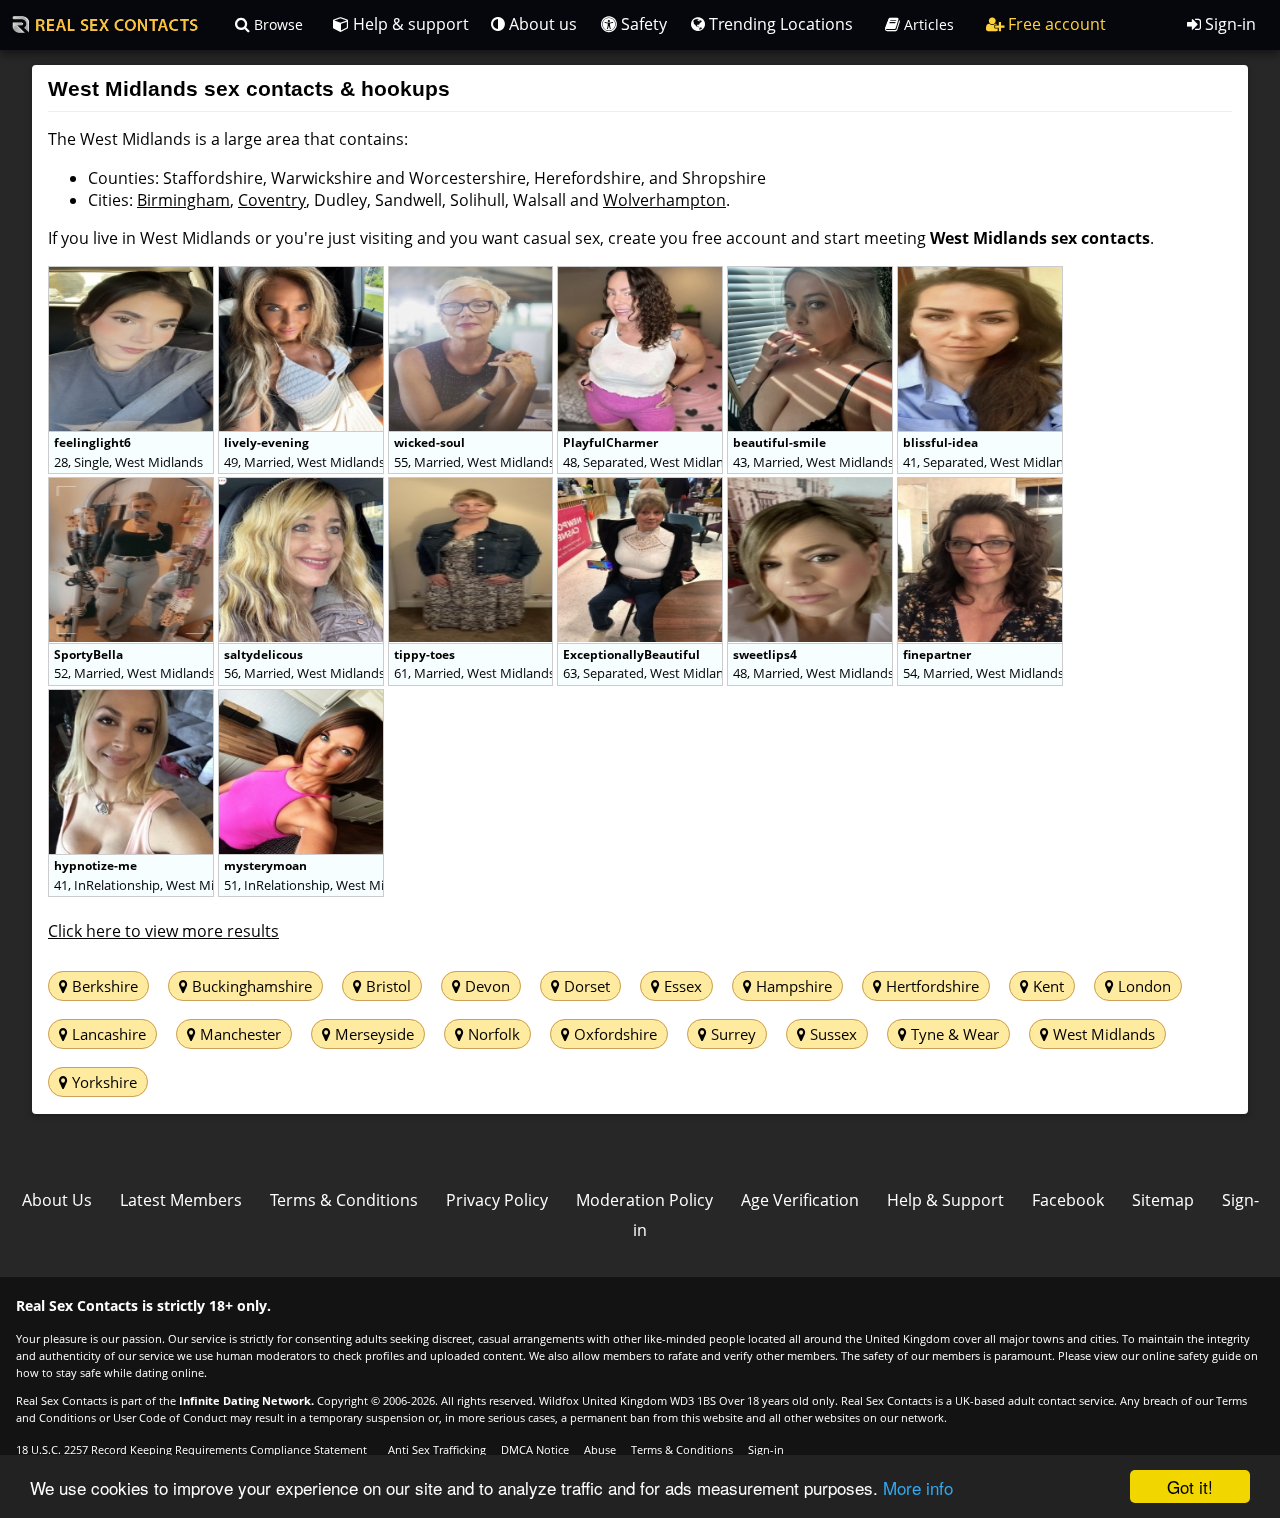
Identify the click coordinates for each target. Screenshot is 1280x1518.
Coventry (272, 200)
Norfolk (492, 1034)
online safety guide (1191, 1355)
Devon (485, 986)
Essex (681, 986)
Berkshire (103, 986)
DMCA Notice (535, 1449)
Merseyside (372, 1034)
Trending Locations (779, 24)
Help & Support (945, 1200)
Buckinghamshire (250, 986)
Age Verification (800, 1200)
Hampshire (792, 986)
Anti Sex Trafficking (437, 1449)
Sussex (831, 1034)
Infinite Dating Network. (246, 1400)
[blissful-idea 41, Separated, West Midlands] (980, 277)
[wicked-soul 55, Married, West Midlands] (473, 277)
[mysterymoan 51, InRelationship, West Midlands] (301, 700)
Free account (1055, 24)
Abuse (600, 1449)
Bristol (386, 986)
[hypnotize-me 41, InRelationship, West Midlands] (133, 700)
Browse (276, 24)
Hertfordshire (930, 986)
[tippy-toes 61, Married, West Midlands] (473, 488)
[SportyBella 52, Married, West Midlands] (133, 488)
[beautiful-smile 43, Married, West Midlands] (812, 277)
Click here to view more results (163, 931)
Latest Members (181, 1200)
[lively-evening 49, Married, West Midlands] (303, 277)
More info (918, 1487)
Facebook (1068, 1200)
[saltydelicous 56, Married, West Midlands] (303, 488)
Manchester (238, 1034)
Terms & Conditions (344, 1200)
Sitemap (1163, 1200)
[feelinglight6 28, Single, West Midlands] (133, 277)
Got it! (1190, 1486)
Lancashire (107, 1034)
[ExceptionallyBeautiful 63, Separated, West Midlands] (642, 488)
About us (541, 24)
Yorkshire (102, 1082)
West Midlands (1102, 1034)
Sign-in (1228, 24)
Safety (642, 24)
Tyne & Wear (953, 1034)
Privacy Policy (497, 1200)
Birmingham (183, 200)
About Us (57, 1200)
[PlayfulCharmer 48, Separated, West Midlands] (642, 277)
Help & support (409, 24)
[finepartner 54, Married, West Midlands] (980, 488)
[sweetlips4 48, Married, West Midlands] (812, 488)
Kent (1046, 986)
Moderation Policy (644, 1200)
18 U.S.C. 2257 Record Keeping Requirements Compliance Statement (191, 1449)
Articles (927, 24)
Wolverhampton (664, 200)
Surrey (731, 1034)
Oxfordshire (613, 1034)
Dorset (585, 986)
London (1142, 986)
